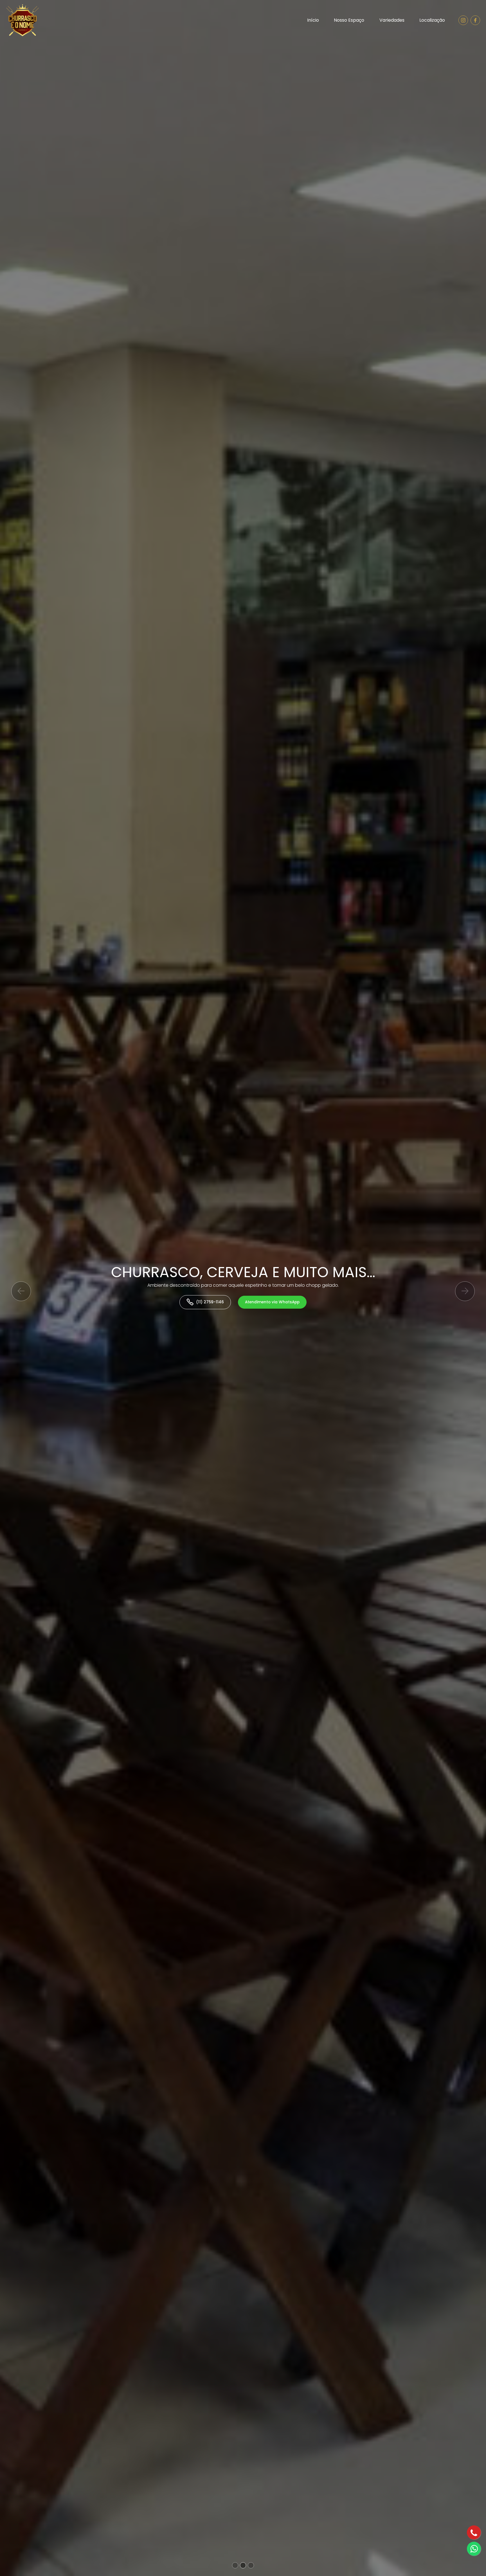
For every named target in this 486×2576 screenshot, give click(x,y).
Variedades (392, 20)
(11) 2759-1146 (229, 1302)
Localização (432, 20)
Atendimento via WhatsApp (291, 1302)
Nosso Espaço (349, 20)
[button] (21, 1291)
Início (313, 20)
